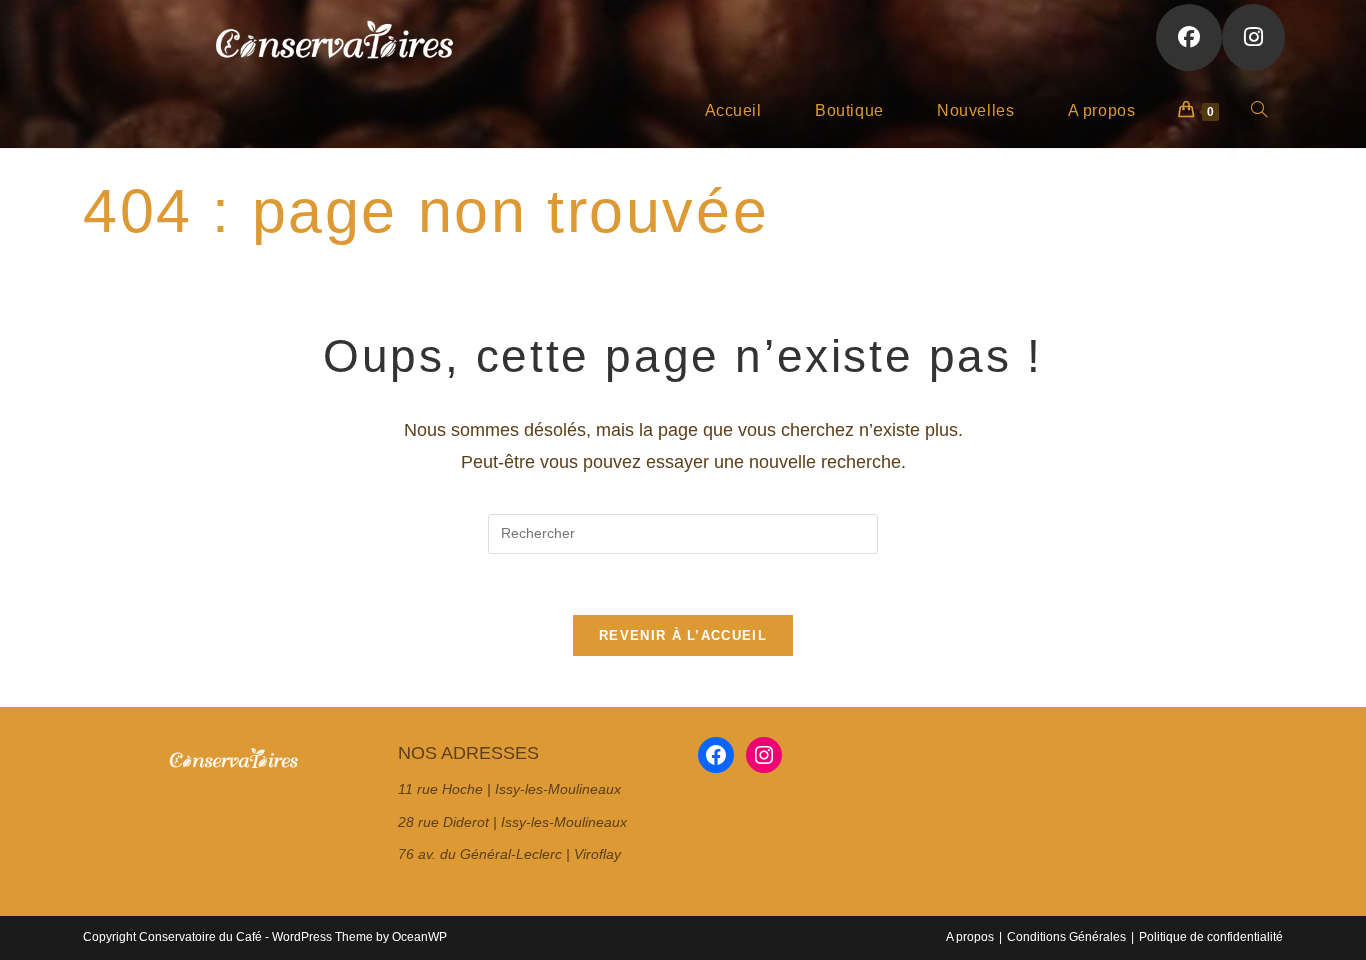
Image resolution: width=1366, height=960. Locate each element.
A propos (970, 937)
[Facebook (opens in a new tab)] (1189, 37)
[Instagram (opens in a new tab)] (1253, 37)
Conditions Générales (1066, 937)
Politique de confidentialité (1211, 937)
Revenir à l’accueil (683, 635)
